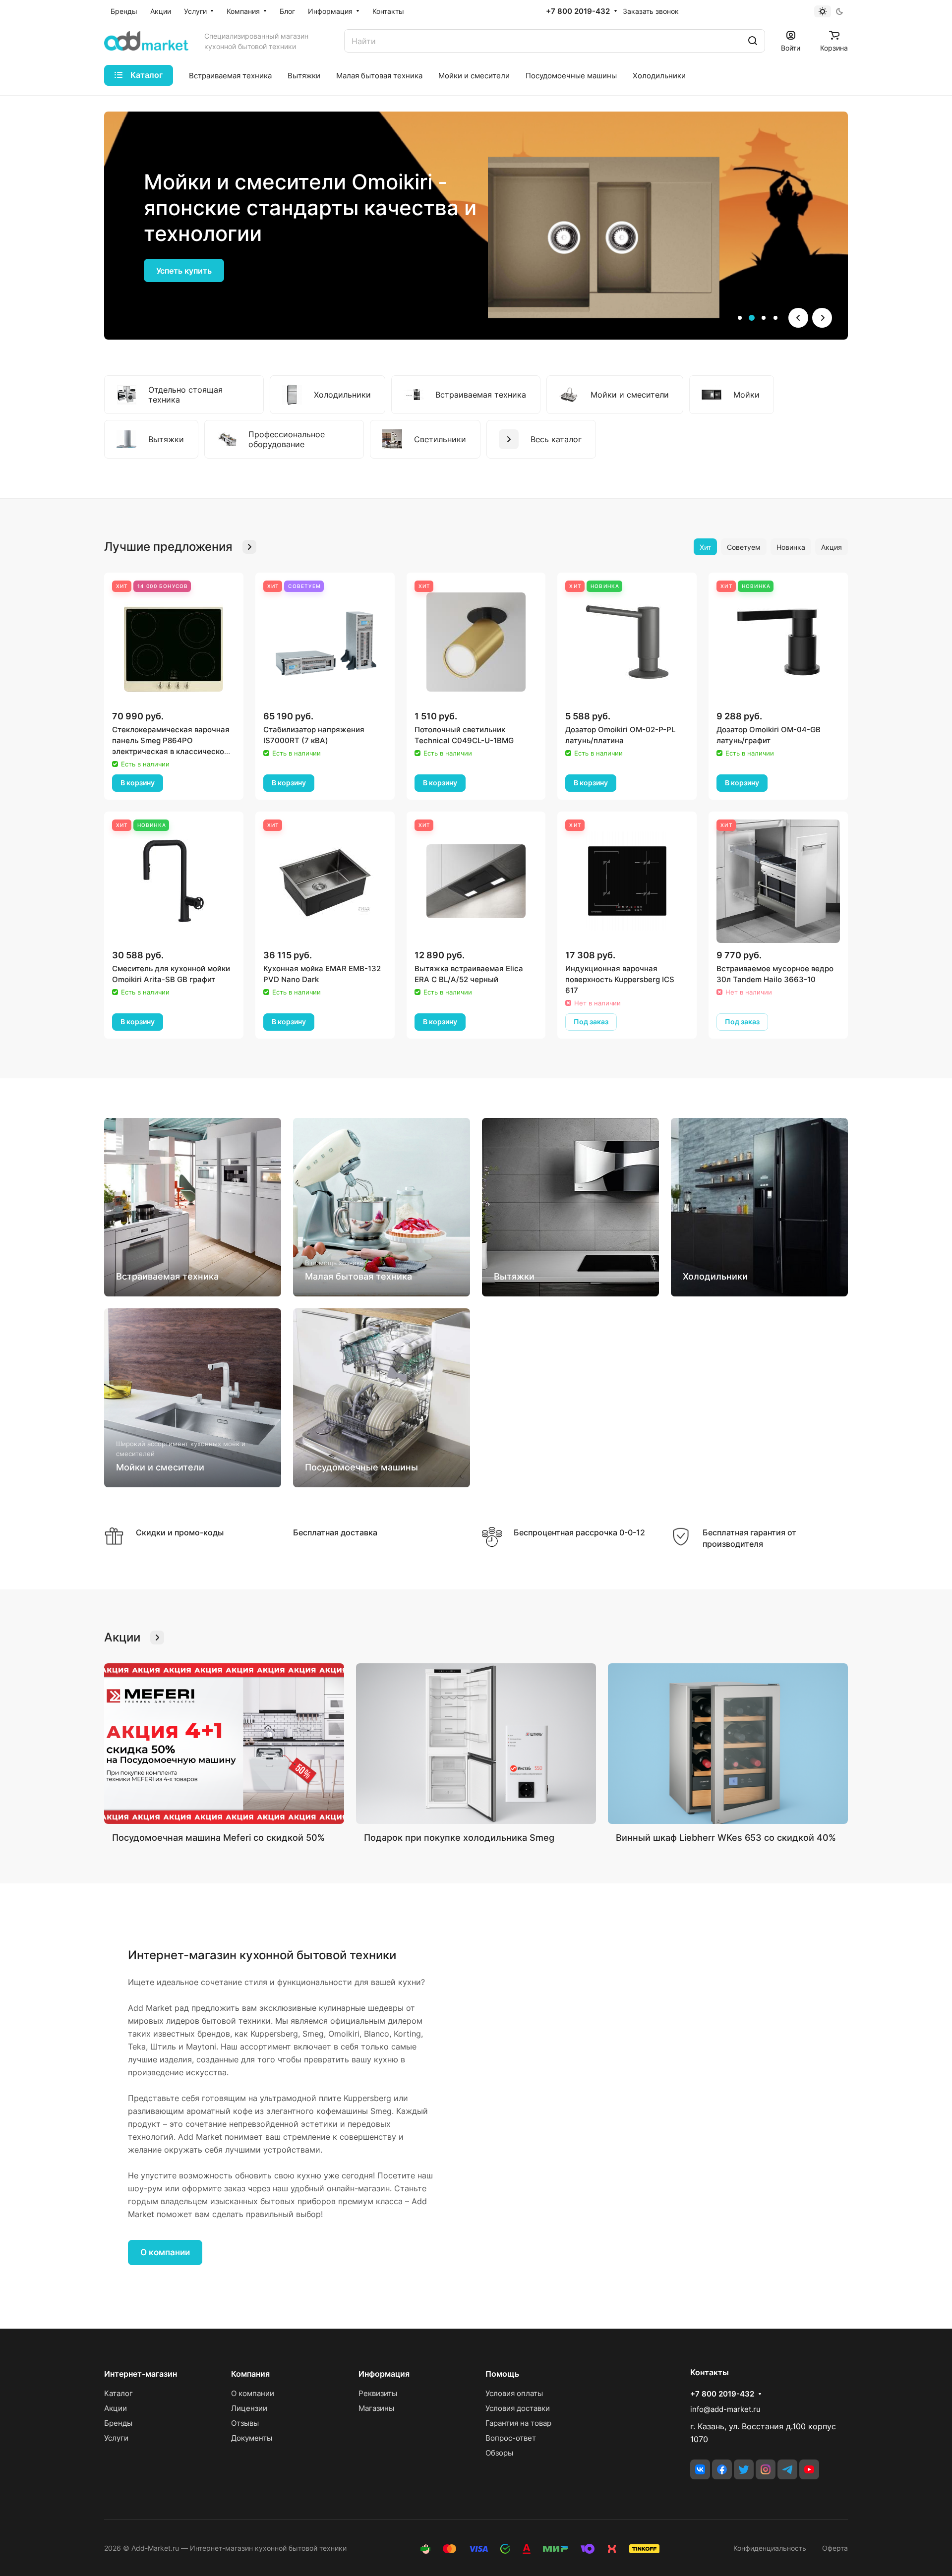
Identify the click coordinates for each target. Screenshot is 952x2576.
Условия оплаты (514, 2393)
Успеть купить (184, 271)
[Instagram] (766, 2469)
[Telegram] (787, 2469)
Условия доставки (518, 2408)
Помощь (502, 2374)
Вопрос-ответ (511, 2438)
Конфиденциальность (770, 2548)
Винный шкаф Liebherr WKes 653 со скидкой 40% (726, 1838)
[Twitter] (744, 2469)
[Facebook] (722, 2469)
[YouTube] (809, 2469)
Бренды (118, 2423)
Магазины (376, 2408)
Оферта (835, 2548)
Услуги (116, 2438)
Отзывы (245, 2423)
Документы (252, 2438)
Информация (384, 2374)
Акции (116, 2408)
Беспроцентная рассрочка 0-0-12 (579, 1532)
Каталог (119, 2393)
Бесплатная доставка (335, 1532)
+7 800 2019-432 (578, 11)
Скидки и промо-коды (180, 1532)
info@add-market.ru (725, 2409)
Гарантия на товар (518, 2423)
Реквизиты (378, 2393)
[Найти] (753, 41)
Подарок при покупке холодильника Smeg (459, 1838)
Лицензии (249, 2408)
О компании (165, 2252)
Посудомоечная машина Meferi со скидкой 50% (218, 1838)
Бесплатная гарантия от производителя (749, 1538)
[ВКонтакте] (700, 2469)
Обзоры (499, 2453)
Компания (250, 2374)
